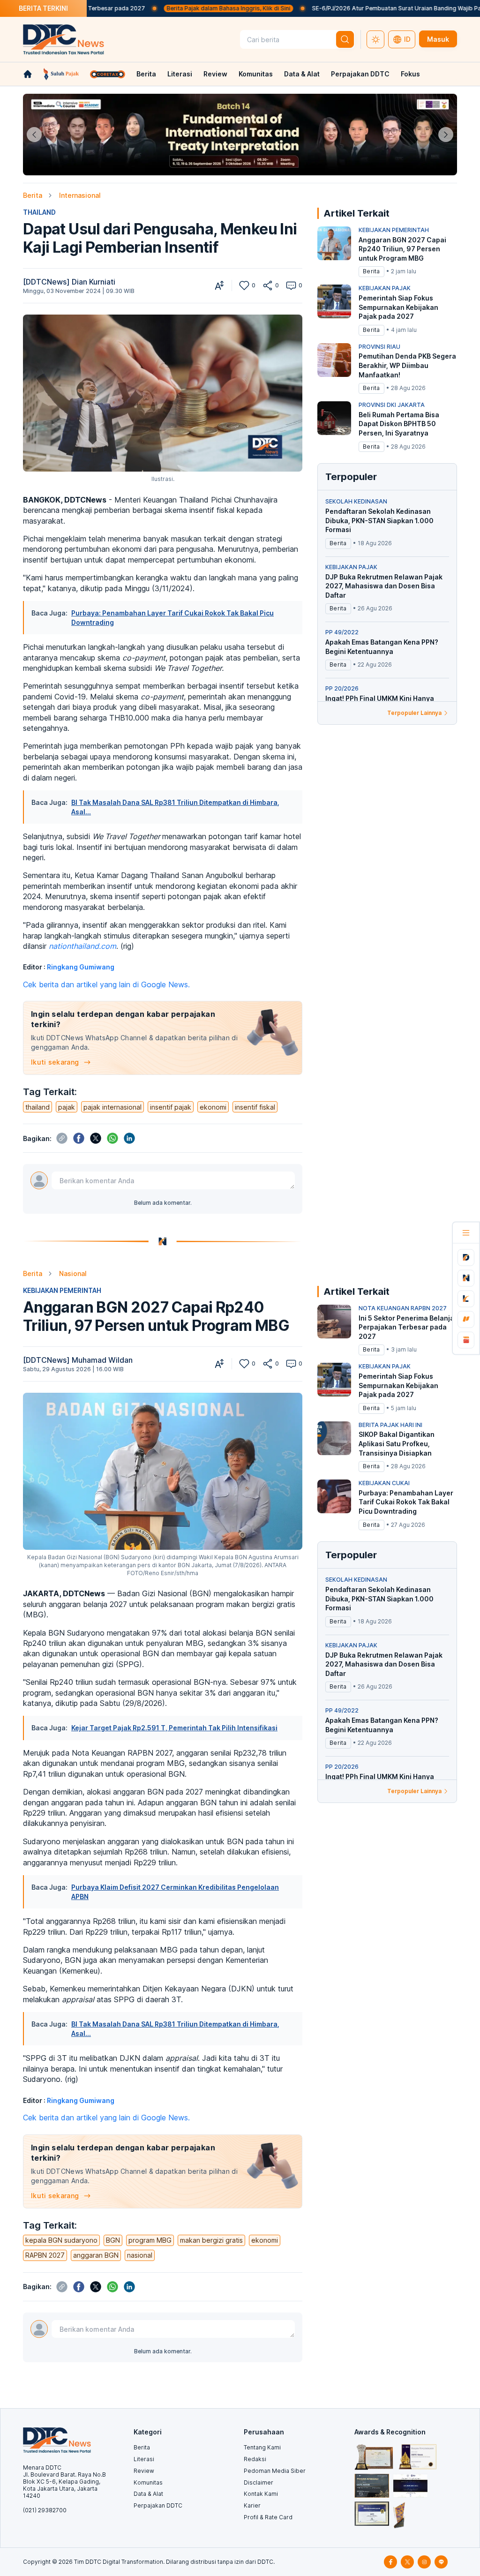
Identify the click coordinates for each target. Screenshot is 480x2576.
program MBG (150, 2240)
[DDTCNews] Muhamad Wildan (78, 1360)
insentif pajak (171, 1107)
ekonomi (213, 1107)
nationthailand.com (82, 946)
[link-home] (28, 74)
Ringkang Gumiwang (81, 967)
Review (215, 74)
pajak (67, 1107)
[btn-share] (268, 285)
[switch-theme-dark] (375, 39)
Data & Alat (302, 74)
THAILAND (39, 212)
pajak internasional (112, 1107)
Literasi (180, 74)
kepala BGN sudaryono (61, 2240)
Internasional (80, 195)
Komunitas (256, 74)
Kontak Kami (261, 2494)
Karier (252, 2505)
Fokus (410, 74)
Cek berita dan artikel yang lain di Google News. (106, 984)
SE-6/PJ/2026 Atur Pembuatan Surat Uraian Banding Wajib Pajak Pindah (337, 8)
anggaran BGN (96, 2255)
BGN (113, 2240)
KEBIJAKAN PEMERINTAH (62, 1290)
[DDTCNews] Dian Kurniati (69, 282)
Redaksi (255, 2459)
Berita (146, 74)
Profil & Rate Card (268, 2517)
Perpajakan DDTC (360, 74)
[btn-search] (345, 39)
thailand (37, 1107)
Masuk (438, 39)
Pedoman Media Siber (275, 2471)
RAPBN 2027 (45, 2255)
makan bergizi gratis (211, 2240)
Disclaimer (259, 2482)
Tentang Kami (262, 2447)
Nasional (73, 1273)
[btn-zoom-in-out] (219, 285)
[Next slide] (446, 135)
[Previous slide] (34, 135)
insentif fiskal (255, 1107)
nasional (140, 2255)
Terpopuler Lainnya (414, 713)
